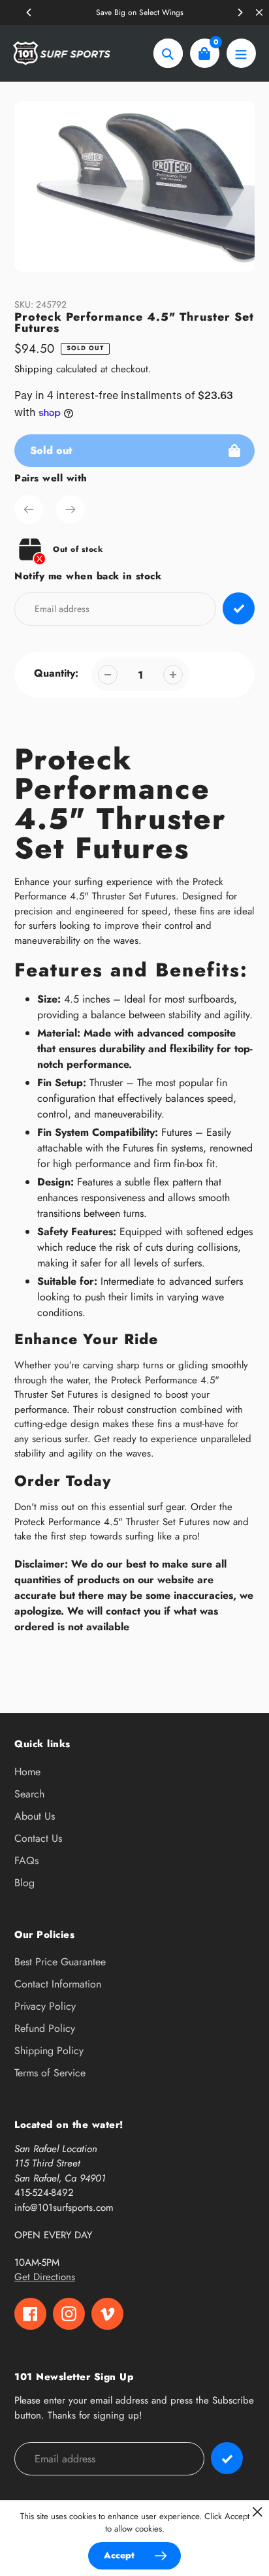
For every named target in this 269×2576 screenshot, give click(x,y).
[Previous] (29, 12)
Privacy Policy (45, 2006)
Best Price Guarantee (60, 1962)
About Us (35, 1816)
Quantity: (56, 673)
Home (27, 1772)
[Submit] (227, 2458)
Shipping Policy (49, 2051)
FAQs (26, 1860)
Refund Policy (45, 2028)
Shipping (34, 369)
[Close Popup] (258, 2512)
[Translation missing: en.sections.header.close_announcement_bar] (259, 12)
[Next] (240, 12)
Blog (24, 1883)
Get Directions (45, 2277)
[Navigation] (241, 53)
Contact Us (38, 1838)
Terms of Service (50, 2073)
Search (29, 1794)
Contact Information (58, 1984)
